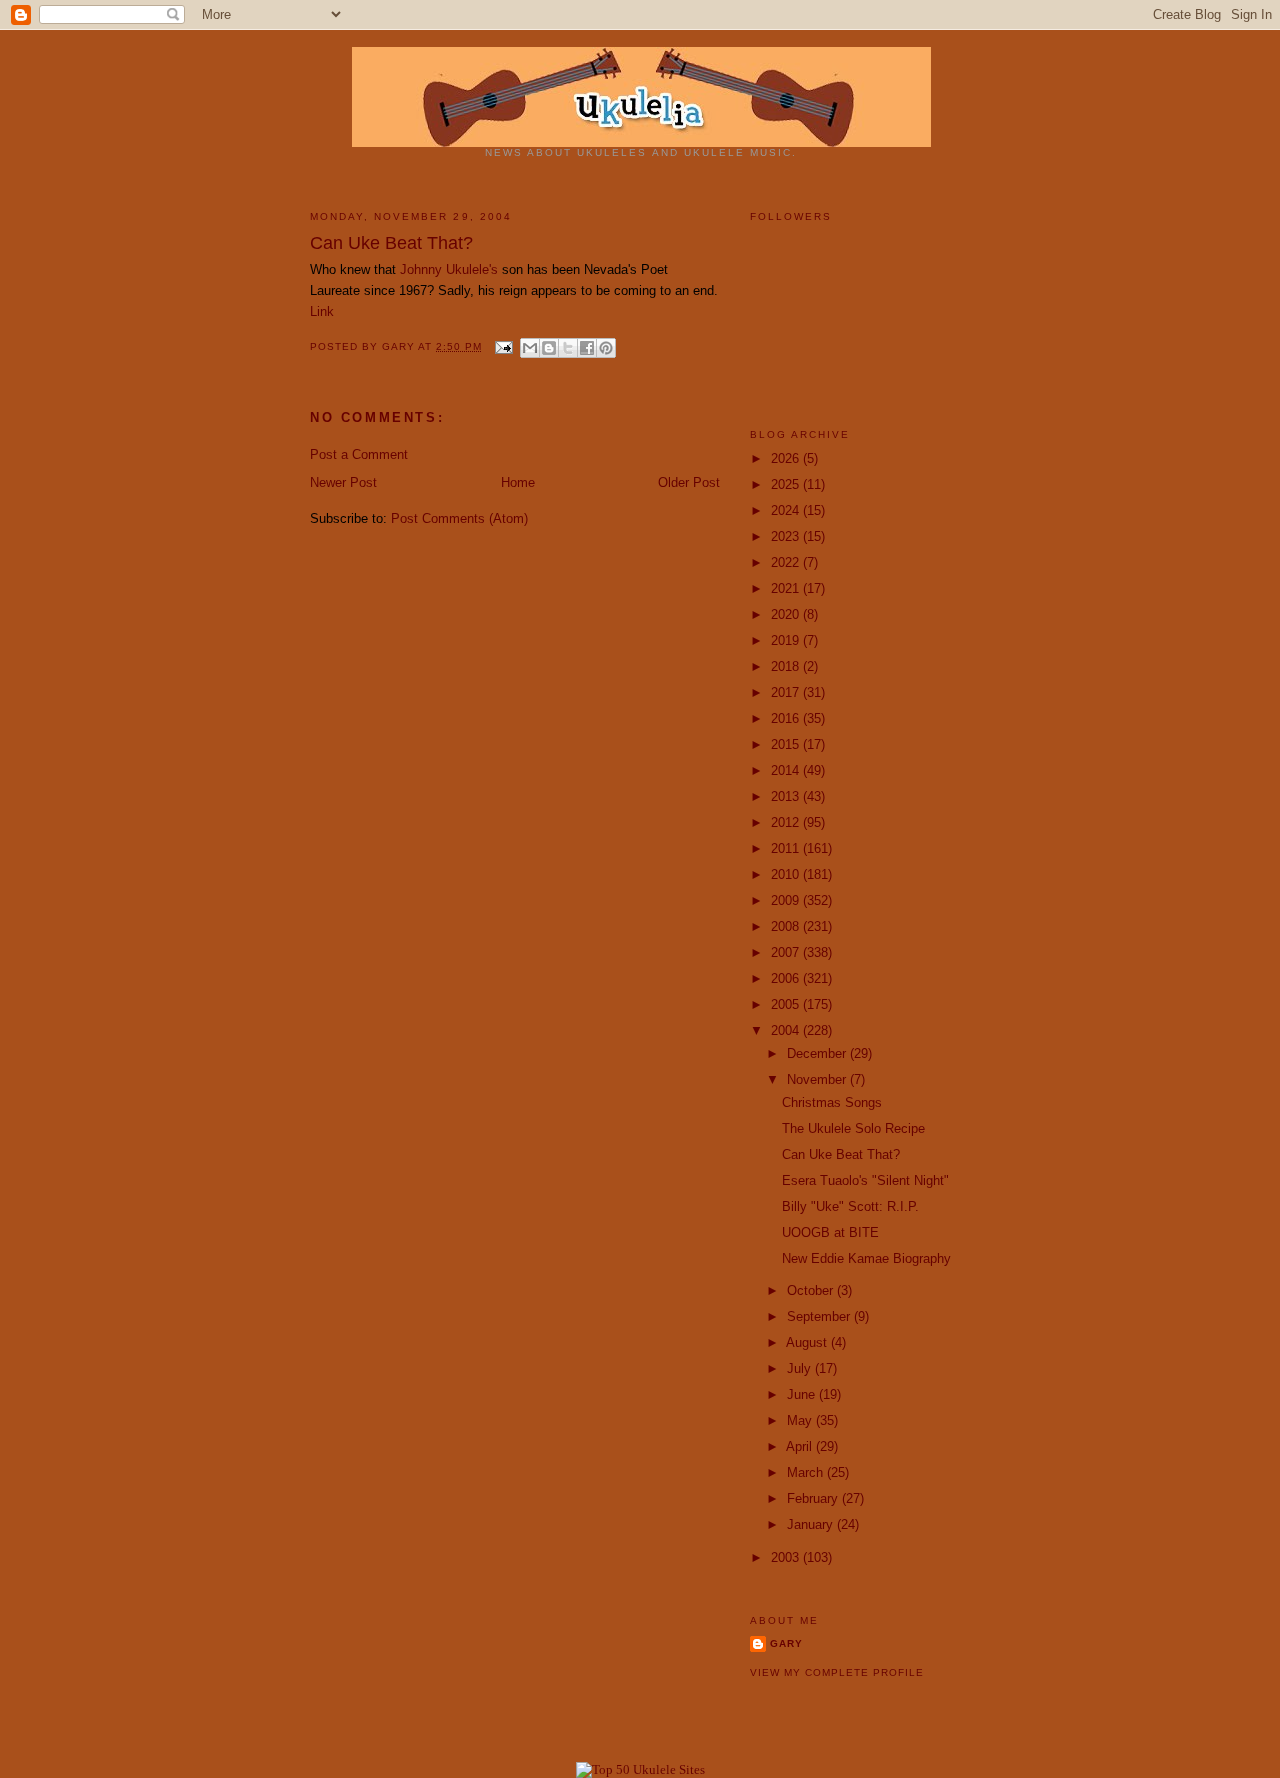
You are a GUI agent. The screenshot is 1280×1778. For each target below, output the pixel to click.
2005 (787, 1004)
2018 (787, 666)
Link (322, 311)
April (801, 1446)
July (801, 1368)
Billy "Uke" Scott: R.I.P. (850, 1206)
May (801, 1420)
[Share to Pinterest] (606, 348)
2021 (787, 588)
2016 (787, 718)
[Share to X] (568, 348)
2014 (787, 770)
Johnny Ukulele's (449, 269)
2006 (787, 978)
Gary (400, 346)
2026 (787, 458)
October (812, 1290)
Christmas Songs (832, 1102)
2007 (787, 952)
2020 (787, 614)
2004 (787, 1030)
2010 (787, 874)
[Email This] (530, 348)
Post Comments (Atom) (459, 518)
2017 (787, 692)
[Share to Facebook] (587, 348)
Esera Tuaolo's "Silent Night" (865, 1180)
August (808, 1342)
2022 (787, 562)
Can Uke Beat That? (841, 1154)
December (818, 1053)
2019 (787, 640)
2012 (787, 822)
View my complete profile (837, 1672)
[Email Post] (503, 346)
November (818, 1079)
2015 (787, 744)
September (820, 1316)
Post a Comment (359, 454)
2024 (787, 510)
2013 (787, 796)
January (812, 1524)
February (814, 1498)
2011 (787, 848)
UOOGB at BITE (830, 1232)
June (803, 1394)
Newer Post (343, 482)
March (807, 1472)
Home (518, 482)
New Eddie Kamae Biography (866, 1258)
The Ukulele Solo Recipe (853, 1128)
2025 (787, 484)
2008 (787, 926)
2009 (787, 900)
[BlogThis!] (549, 348)
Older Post (689, 482)
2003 (787, 1557)
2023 (787, 536)
